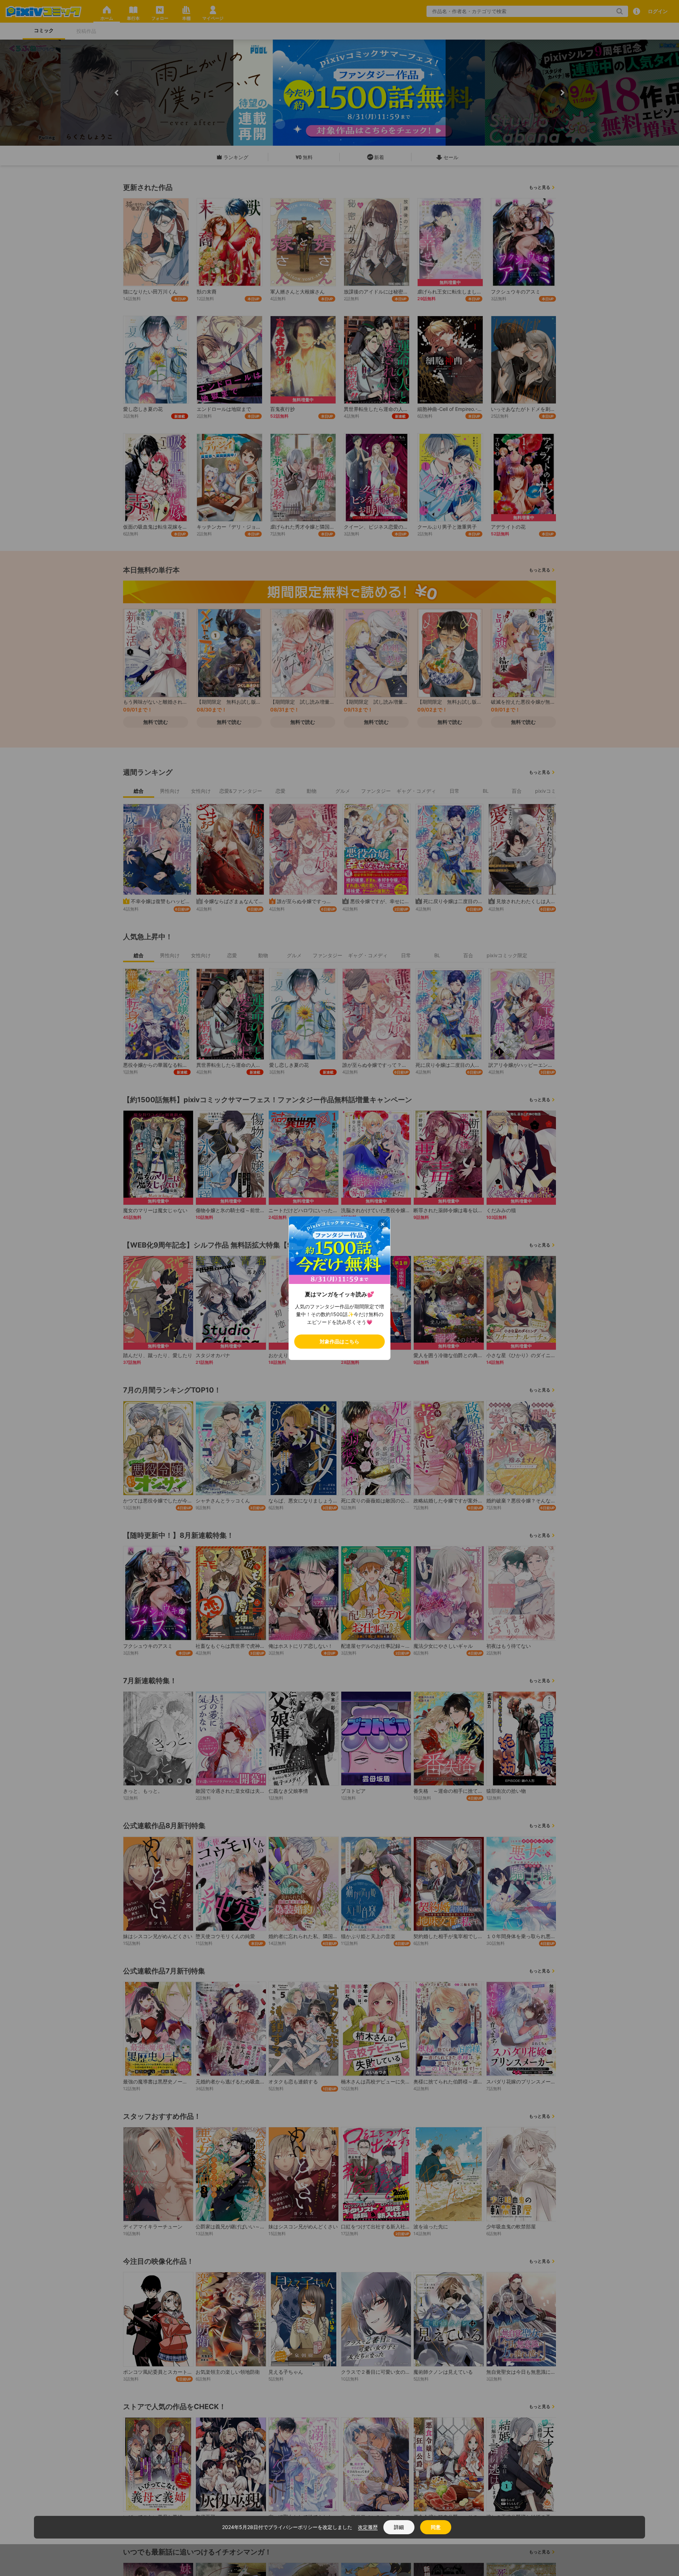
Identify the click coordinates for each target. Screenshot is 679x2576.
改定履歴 (368, 2527)
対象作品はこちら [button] (339, 1341)
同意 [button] (436, 2527)
